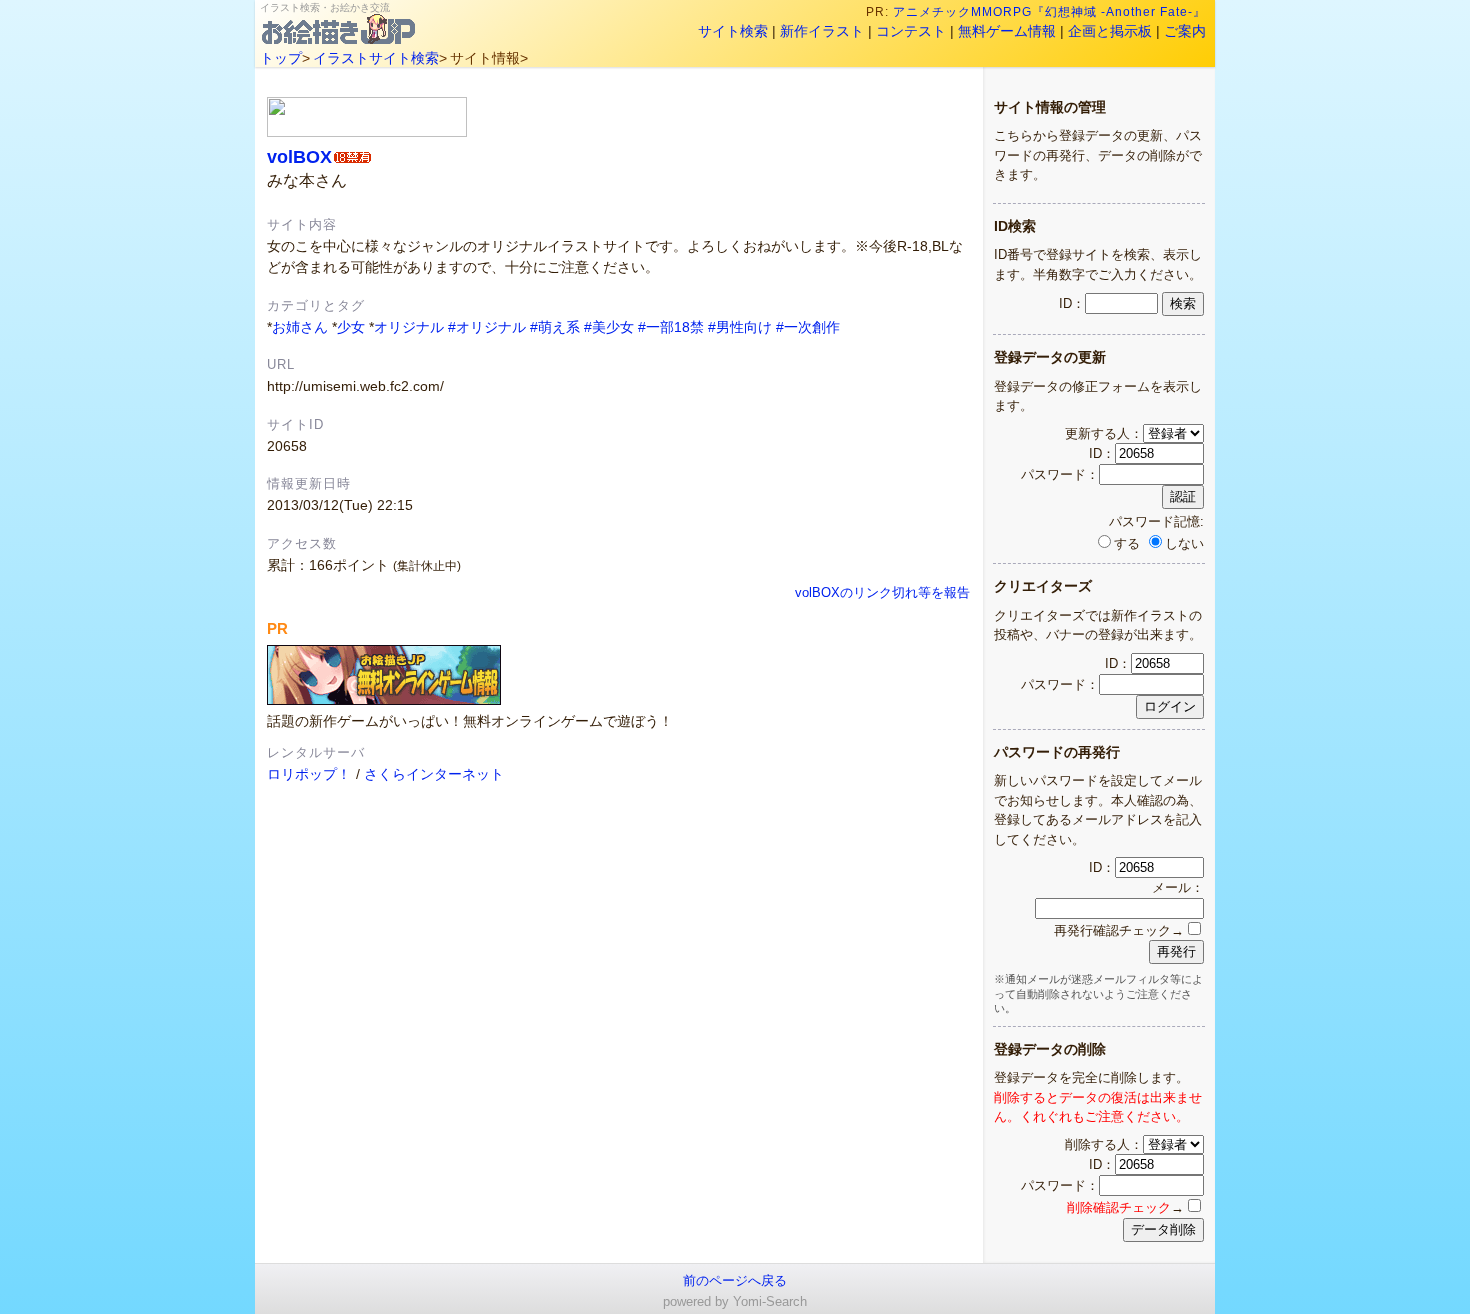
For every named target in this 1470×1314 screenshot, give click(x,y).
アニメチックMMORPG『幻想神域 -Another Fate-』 (1049, 12)
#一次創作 (808, 327)
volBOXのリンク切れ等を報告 (882, 593)
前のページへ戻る (735, 1280)
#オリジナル (487, 327)
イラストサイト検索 (376, 58)
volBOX (299, 156)
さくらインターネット (434, 774)
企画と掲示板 (1110, 31)
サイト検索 (733, 31)
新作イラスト (822, 31)
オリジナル (409, 327)
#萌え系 (555, 327)
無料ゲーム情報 (1007, 31)
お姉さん (300, 327)
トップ (281, 58)
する (1127, 543)
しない (1184, 543)
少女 (351, 327)
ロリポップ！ (309, 774)
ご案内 (1185, 31)
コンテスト (911, 31)
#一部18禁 (671, 327)
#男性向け (740, 327)
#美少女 (609, 327)
